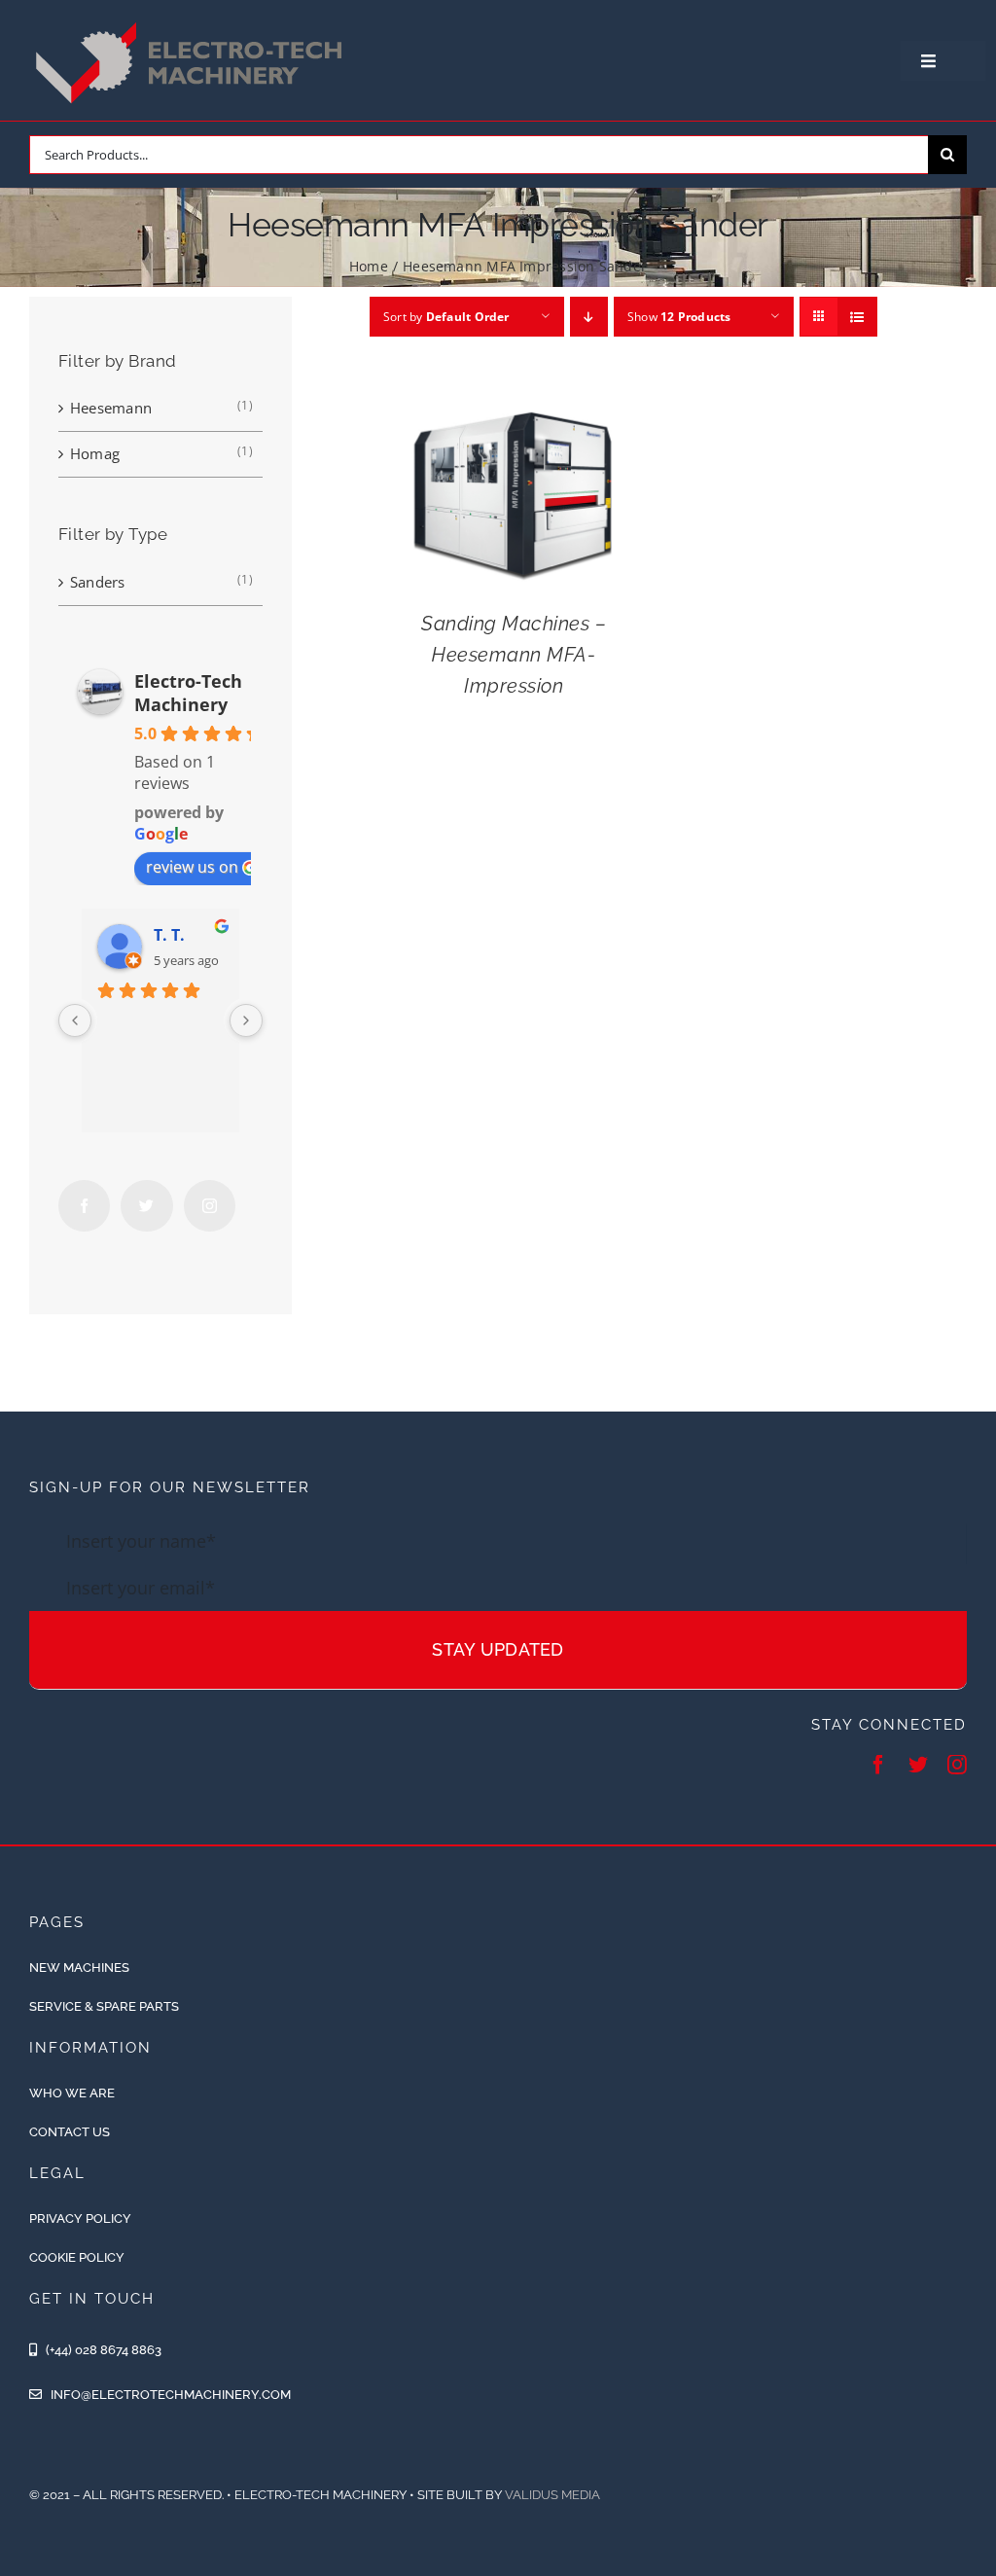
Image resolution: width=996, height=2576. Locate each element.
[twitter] (918, 1765)
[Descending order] (589, 317)
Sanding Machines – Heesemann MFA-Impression (514, 655)
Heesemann (111, 408)
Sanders (98, 582)
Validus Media (552, 2495)
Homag (95, 453)
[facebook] (878, 1765)
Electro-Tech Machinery (188, 693)
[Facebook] (84, 1206)
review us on (192, 867)
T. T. (169, 935)
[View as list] (857, 317)
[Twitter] (146, 1206)
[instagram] (957, 1765)
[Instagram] (210, 1206)
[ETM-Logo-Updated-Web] (194, 22)
